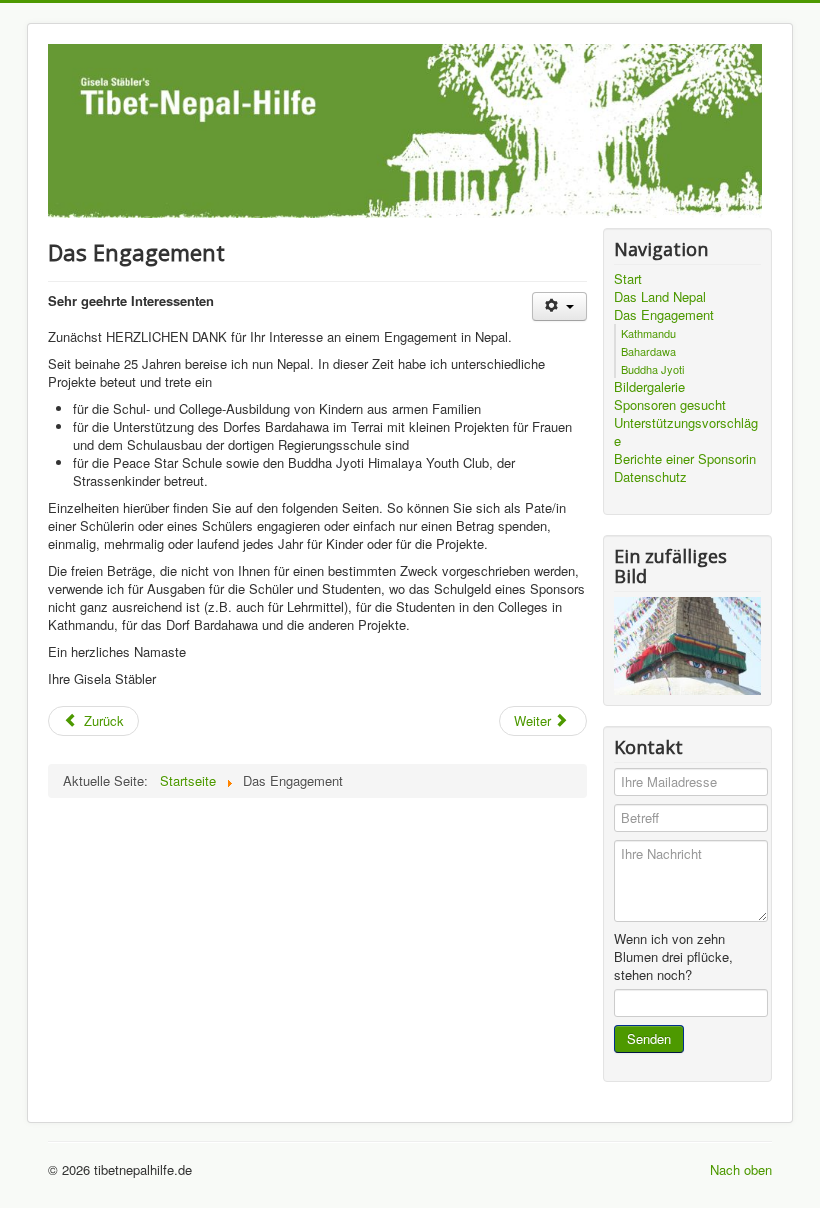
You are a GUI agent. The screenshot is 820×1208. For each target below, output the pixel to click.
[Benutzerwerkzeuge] (559, 306)
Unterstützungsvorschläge (686, 432)
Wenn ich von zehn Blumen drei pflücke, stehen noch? (673, 957)
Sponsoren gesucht (670, 405)
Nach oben (741, 1169)
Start (628, 279)
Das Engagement (664, 315)
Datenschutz (650, 477)
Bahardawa (648, 351)
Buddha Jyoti (652, 369)
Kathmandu (648, 333)
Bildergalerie (649, 387)
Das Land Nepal (660, 297)
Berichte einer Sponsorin (685, 459)
